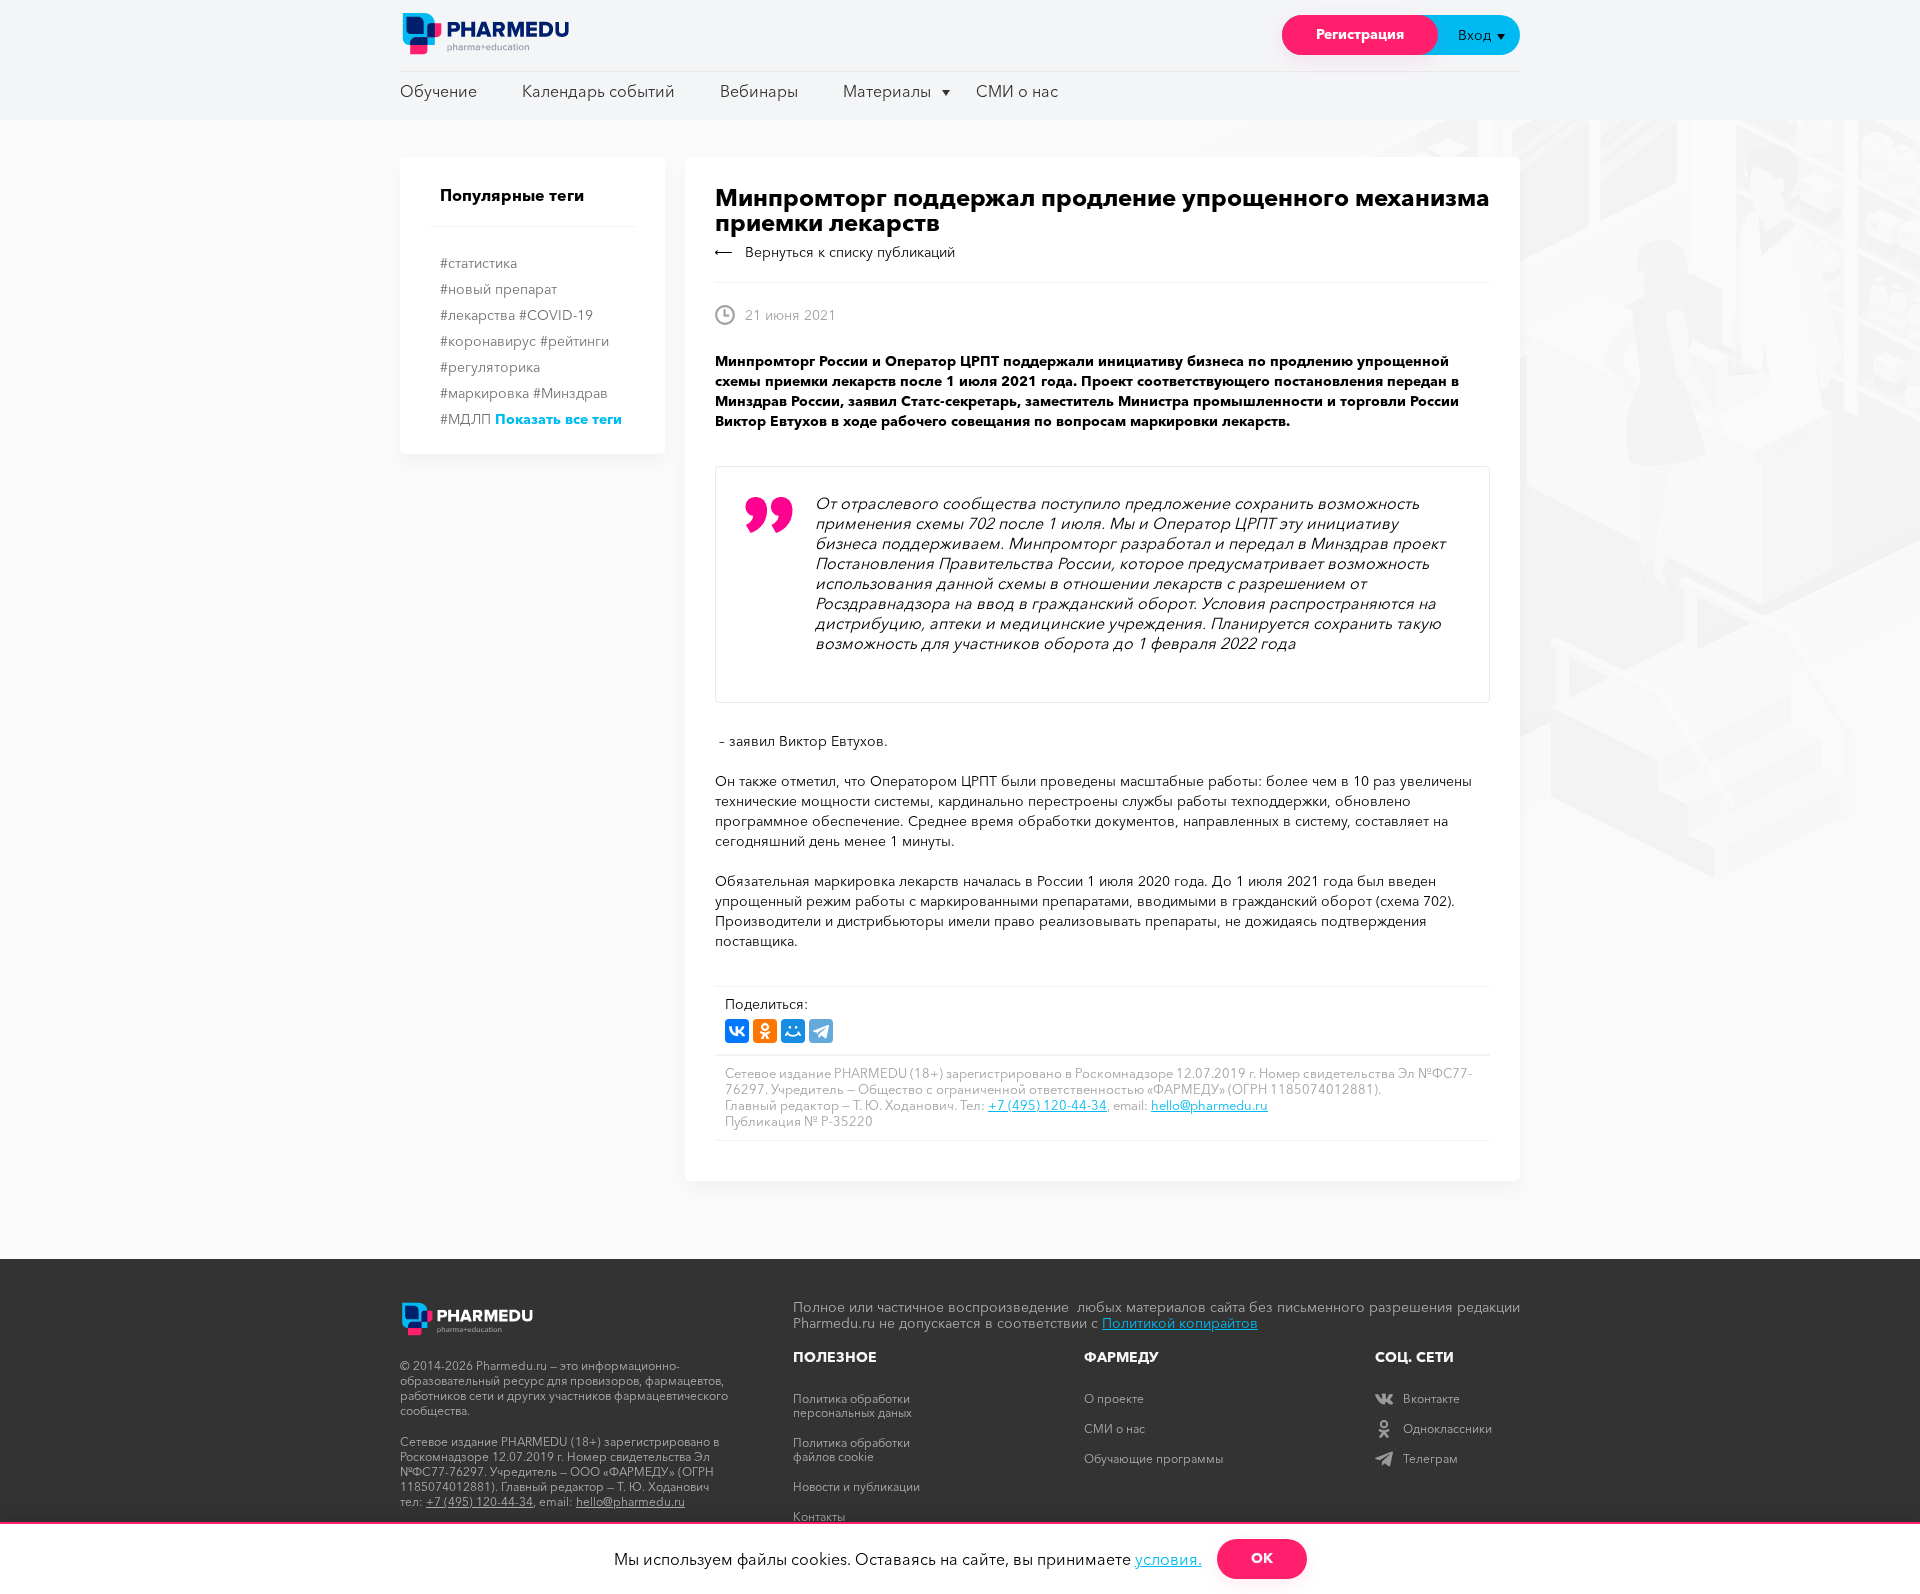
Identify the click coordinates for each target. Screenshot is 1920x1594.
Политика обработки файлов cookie (851, 1449)
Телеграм (1430, 1458)
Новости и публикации (856, 1486)
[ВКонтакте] (737, 1031)
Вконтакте (1431, 1398)
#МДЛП (465, 419)
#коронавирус (488, 341)
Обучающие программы (1153, 1458)
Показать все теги (558, 419)
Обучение (438, 91)
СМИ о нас (1017, 91)
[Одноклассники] (765, 1031)
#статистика (478, 263)
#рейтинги (574, 341)
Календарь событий (598, 91)
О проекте (1114, 1398)
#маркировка (484, 393)
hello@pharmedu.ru (1209, 1105)
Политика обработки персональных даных (852, 1405)
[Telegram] (821, 1031)
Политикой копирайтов (1180, 1323)
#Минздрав (570, 393)
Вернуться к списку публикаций (850, 252)
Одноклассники (1447, 1428)
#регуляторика (490, 367)
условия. (1168, 1559)
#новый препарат (498, 289)
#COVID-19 (556, 315)
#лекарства (477, 315)
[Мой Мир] (793, 1031)
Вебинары (759, 91)
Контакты (819, 1516)
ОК (1262, 1558)
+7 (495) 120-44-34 (1047, 1105)
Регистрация (1360, 34)
